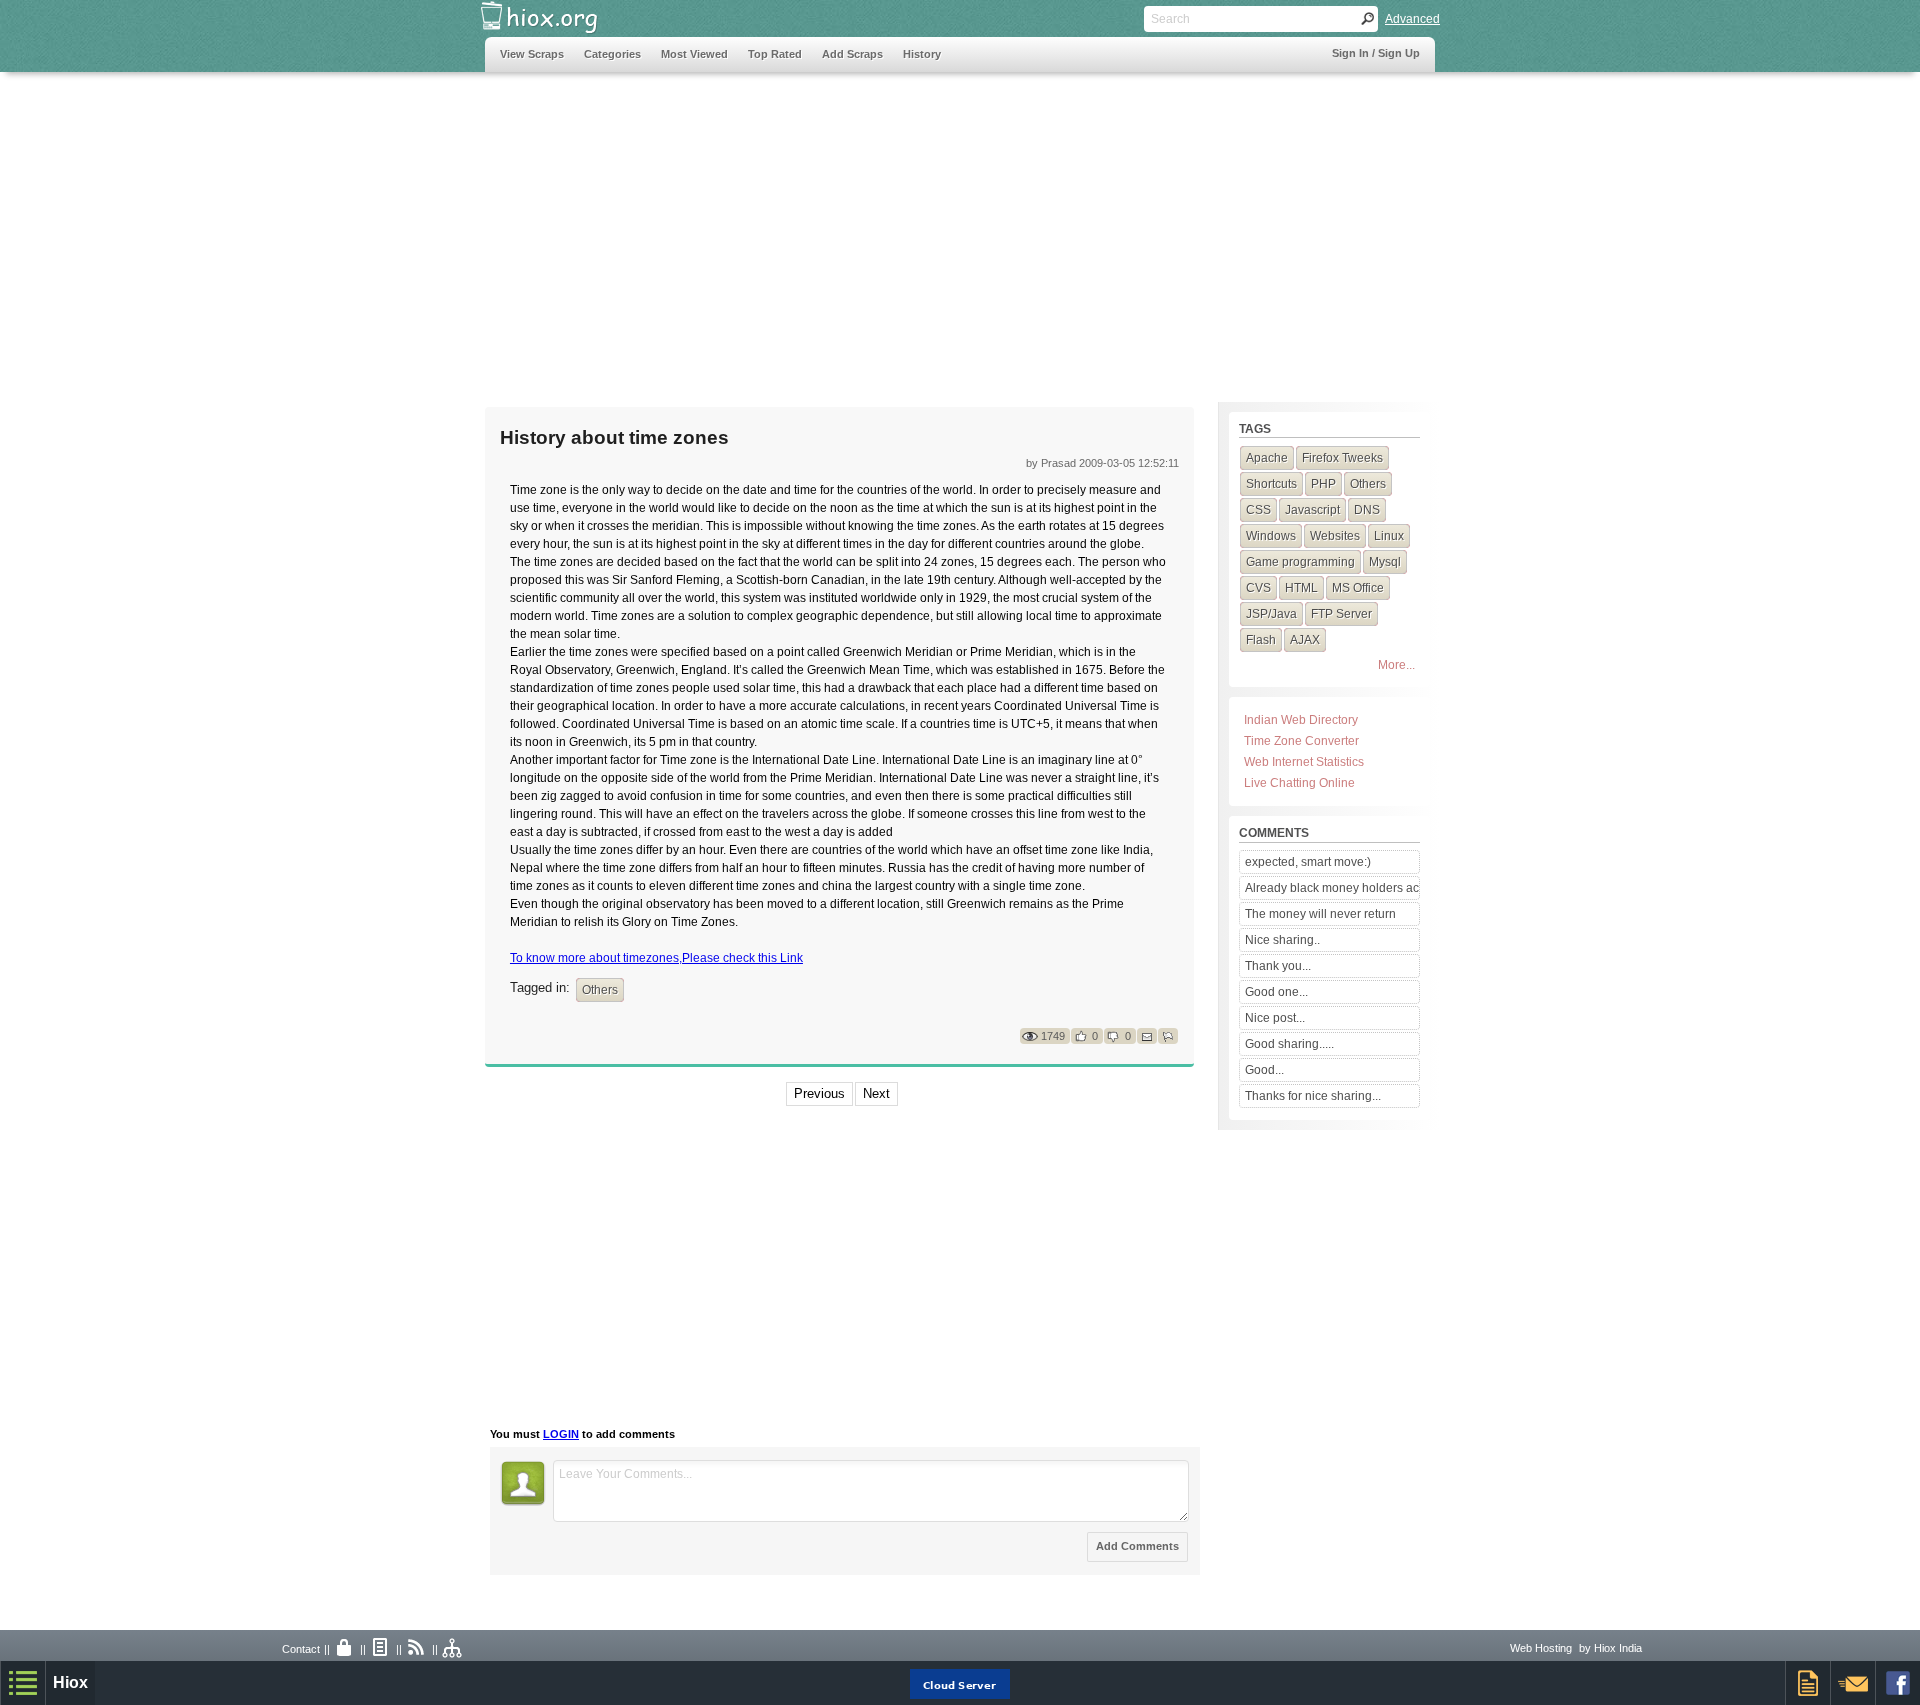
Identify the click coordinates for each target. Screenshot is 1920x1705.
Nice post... (1275, 1018)
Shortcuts (1271, 484)
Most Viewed (694, 54)
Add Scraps (852, 54)
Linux (1389, 536)
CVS (1258, 588)
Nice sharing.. (1282, 940)
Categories (612, 54)
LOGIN (561, 1434)
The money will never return (1320, 914)
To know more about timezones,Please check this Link (656, 958)
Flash (1261, 640)
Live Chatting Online (1299, 783)
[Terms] (381, 1649)
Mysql (1385, 562)
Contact (301, 1649)
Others (600, 990)
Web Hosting (1541, 1648)
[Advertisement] (849, 227)
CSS (1258, 510)
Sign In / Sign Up (1376, 53)
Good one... (1276, 992)
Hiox (70, 1682)
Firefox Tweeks (1342, 458)
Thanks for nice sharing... (1313, 1096)
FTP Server (1341, 614)
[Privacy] (345, 1649)
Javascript (1312, 510)
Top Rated (775, 54)
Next (876, 1093)
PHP (1323, 484)
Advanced (1412, 19)
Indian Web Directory (1301, 720)
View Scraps (532, 54)
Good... (1264, 1070)
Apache (1267, 458)
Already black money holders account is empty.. (1332, 888)
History (922, 54)
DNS (1367, 510)
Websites (1335, 536)
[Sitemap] (453, 1649)
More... (1396, 665)
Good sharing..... (1289, 1044)
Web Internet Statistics (1304, 762)
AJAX (1305, 640)
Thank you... (1278, 966)
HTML (1301, 588)
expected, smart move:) (1308, 862)
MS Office (1358, 588)
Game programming (1300, 562)
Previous (819, 1093)
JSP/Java (1271, 614)
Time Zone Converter (1301, 741)
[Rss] (417, 1649)
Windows (1271, 536)
